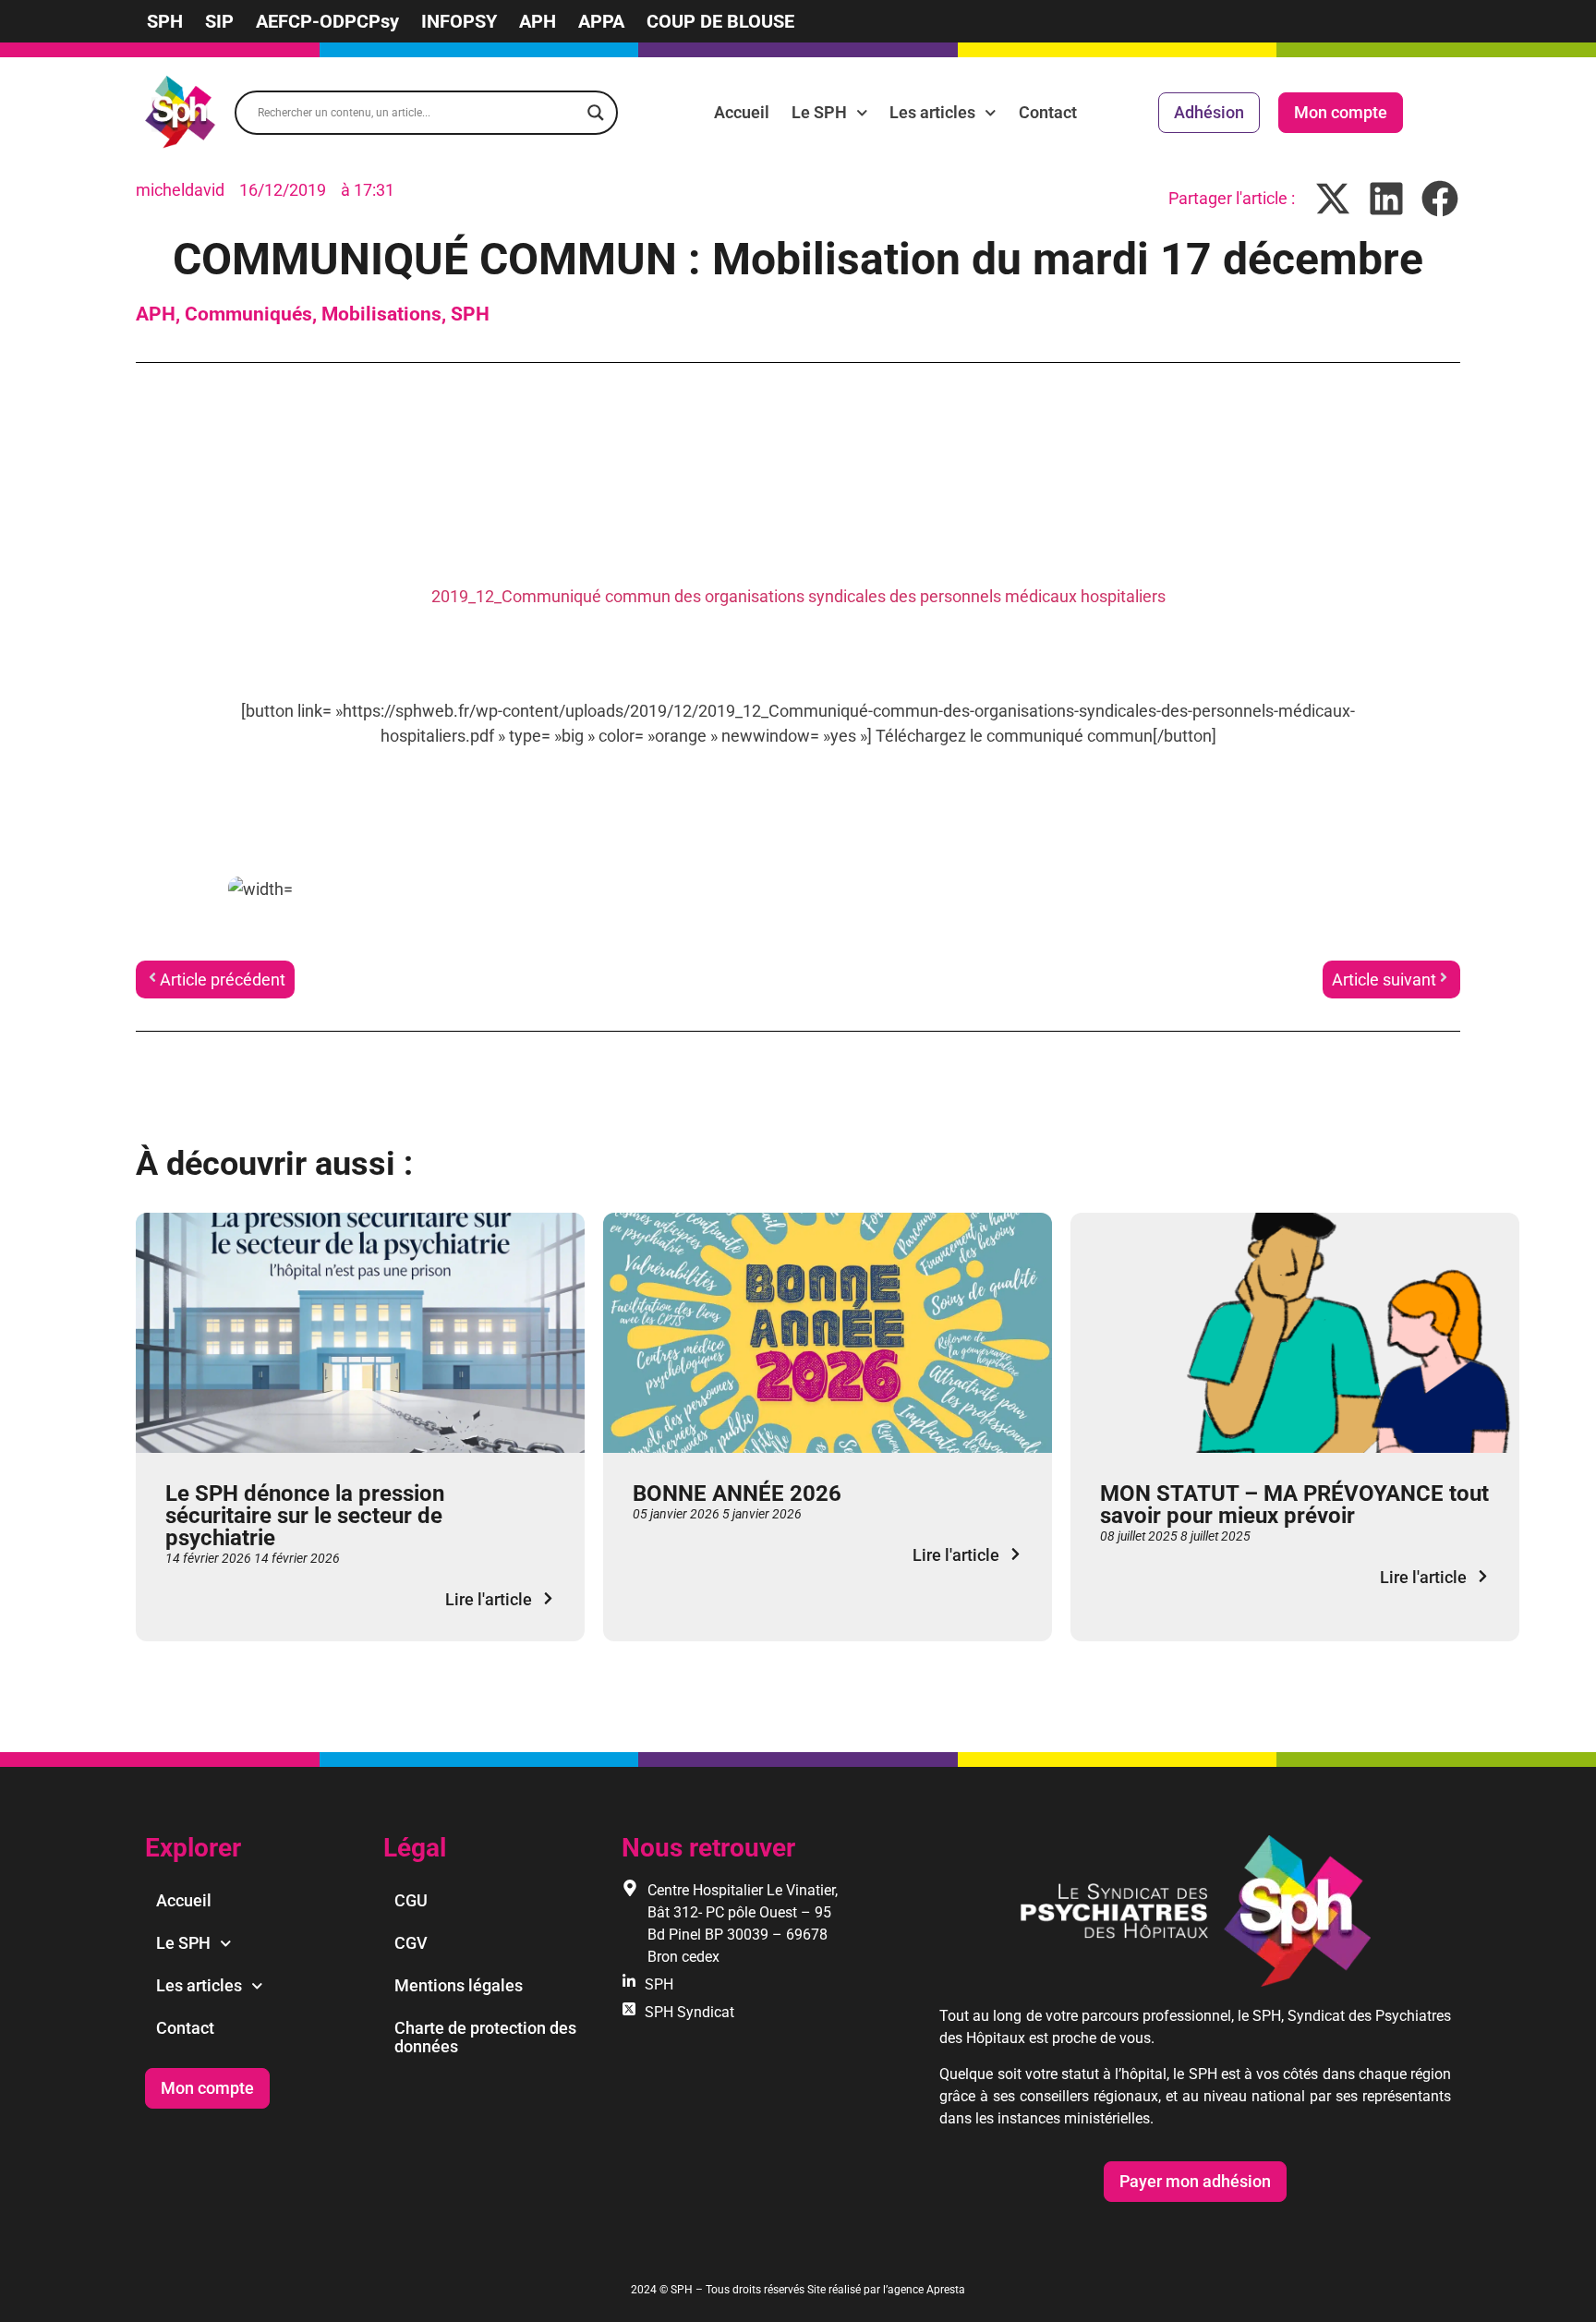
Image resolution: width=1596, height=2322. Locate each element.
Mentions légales (459, 1985)
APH (538, 21)
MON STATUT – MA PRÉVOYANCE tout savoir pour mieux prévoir (1294, 1505)
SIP (219, 21)
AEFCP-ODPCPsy (327, 21)
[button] (1333, 198)
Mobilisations (381, 314)
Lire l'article (489, 1599)
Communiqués (248, 314)
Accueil (742, 112)
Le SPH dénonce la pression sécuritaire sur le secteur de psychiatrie (305, 1516)
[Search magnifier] (596, 113)
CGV (411, 1943)
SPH (165, 21)
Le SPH (819, 112)
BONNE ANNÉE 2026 (737, 1494)
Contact (1048, 112)
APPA (601, 21)
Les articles (932, 112)
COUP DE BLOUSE (720, 21)
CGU (411, 1900)
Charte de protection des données (485, 2037)
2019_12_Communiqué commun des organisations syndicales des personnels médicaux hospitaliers (798, 596)
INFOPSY (459, 21)
